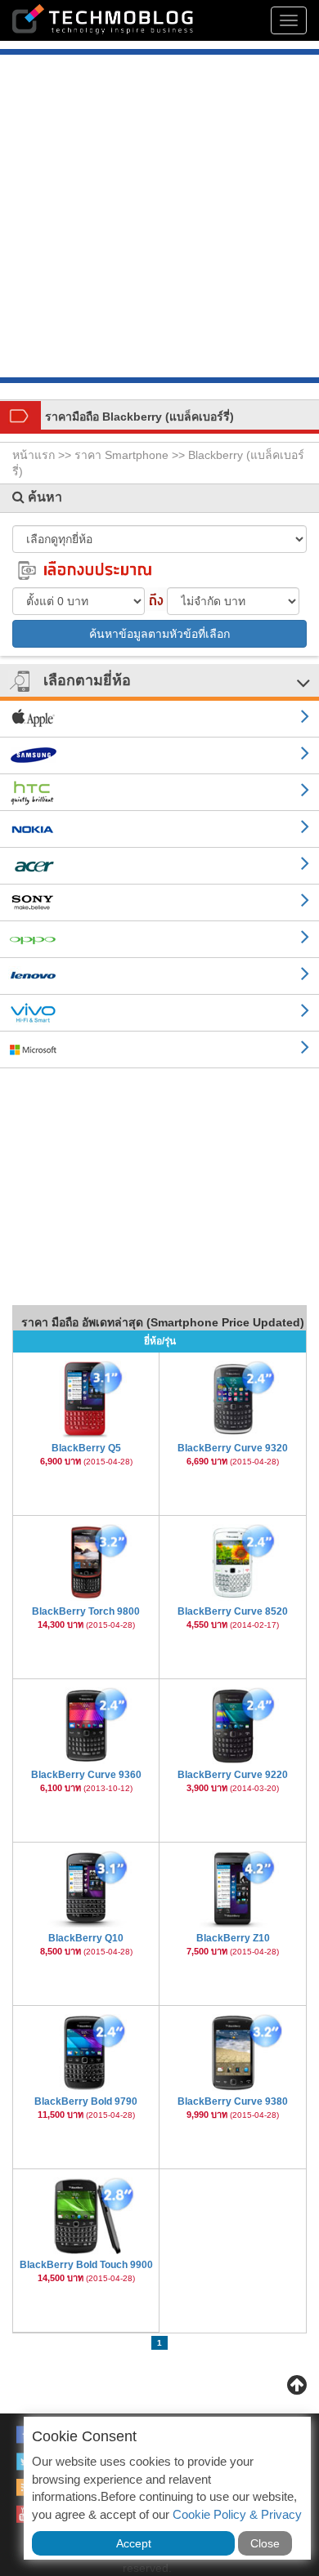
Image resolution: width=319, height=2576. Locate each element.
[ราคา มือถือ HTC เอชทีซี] (159, 793)
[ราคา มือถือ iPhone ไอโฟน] (159, 719)
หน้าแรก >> (43, 455)
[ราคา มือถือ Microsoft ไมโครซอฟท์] (159, 1050)
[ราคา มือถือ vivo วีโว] (159, 1013)
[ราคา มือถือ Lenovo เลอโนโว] (159, 976)
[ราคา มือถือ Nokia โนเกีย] (159, 829)
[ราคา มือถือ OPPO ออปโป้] (159, 940)
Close (265, 2543)
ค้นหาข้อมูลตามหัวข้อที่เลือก (159, 634)
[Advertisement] (159, 218)
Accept (134, 2543)
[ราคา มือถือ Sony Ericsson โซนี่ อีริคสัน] (159, 903)
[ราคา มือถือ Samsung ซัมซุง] (159, 756)
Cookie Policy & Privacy (237, 2514)
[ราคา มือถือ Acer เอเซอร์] (159, 866)
